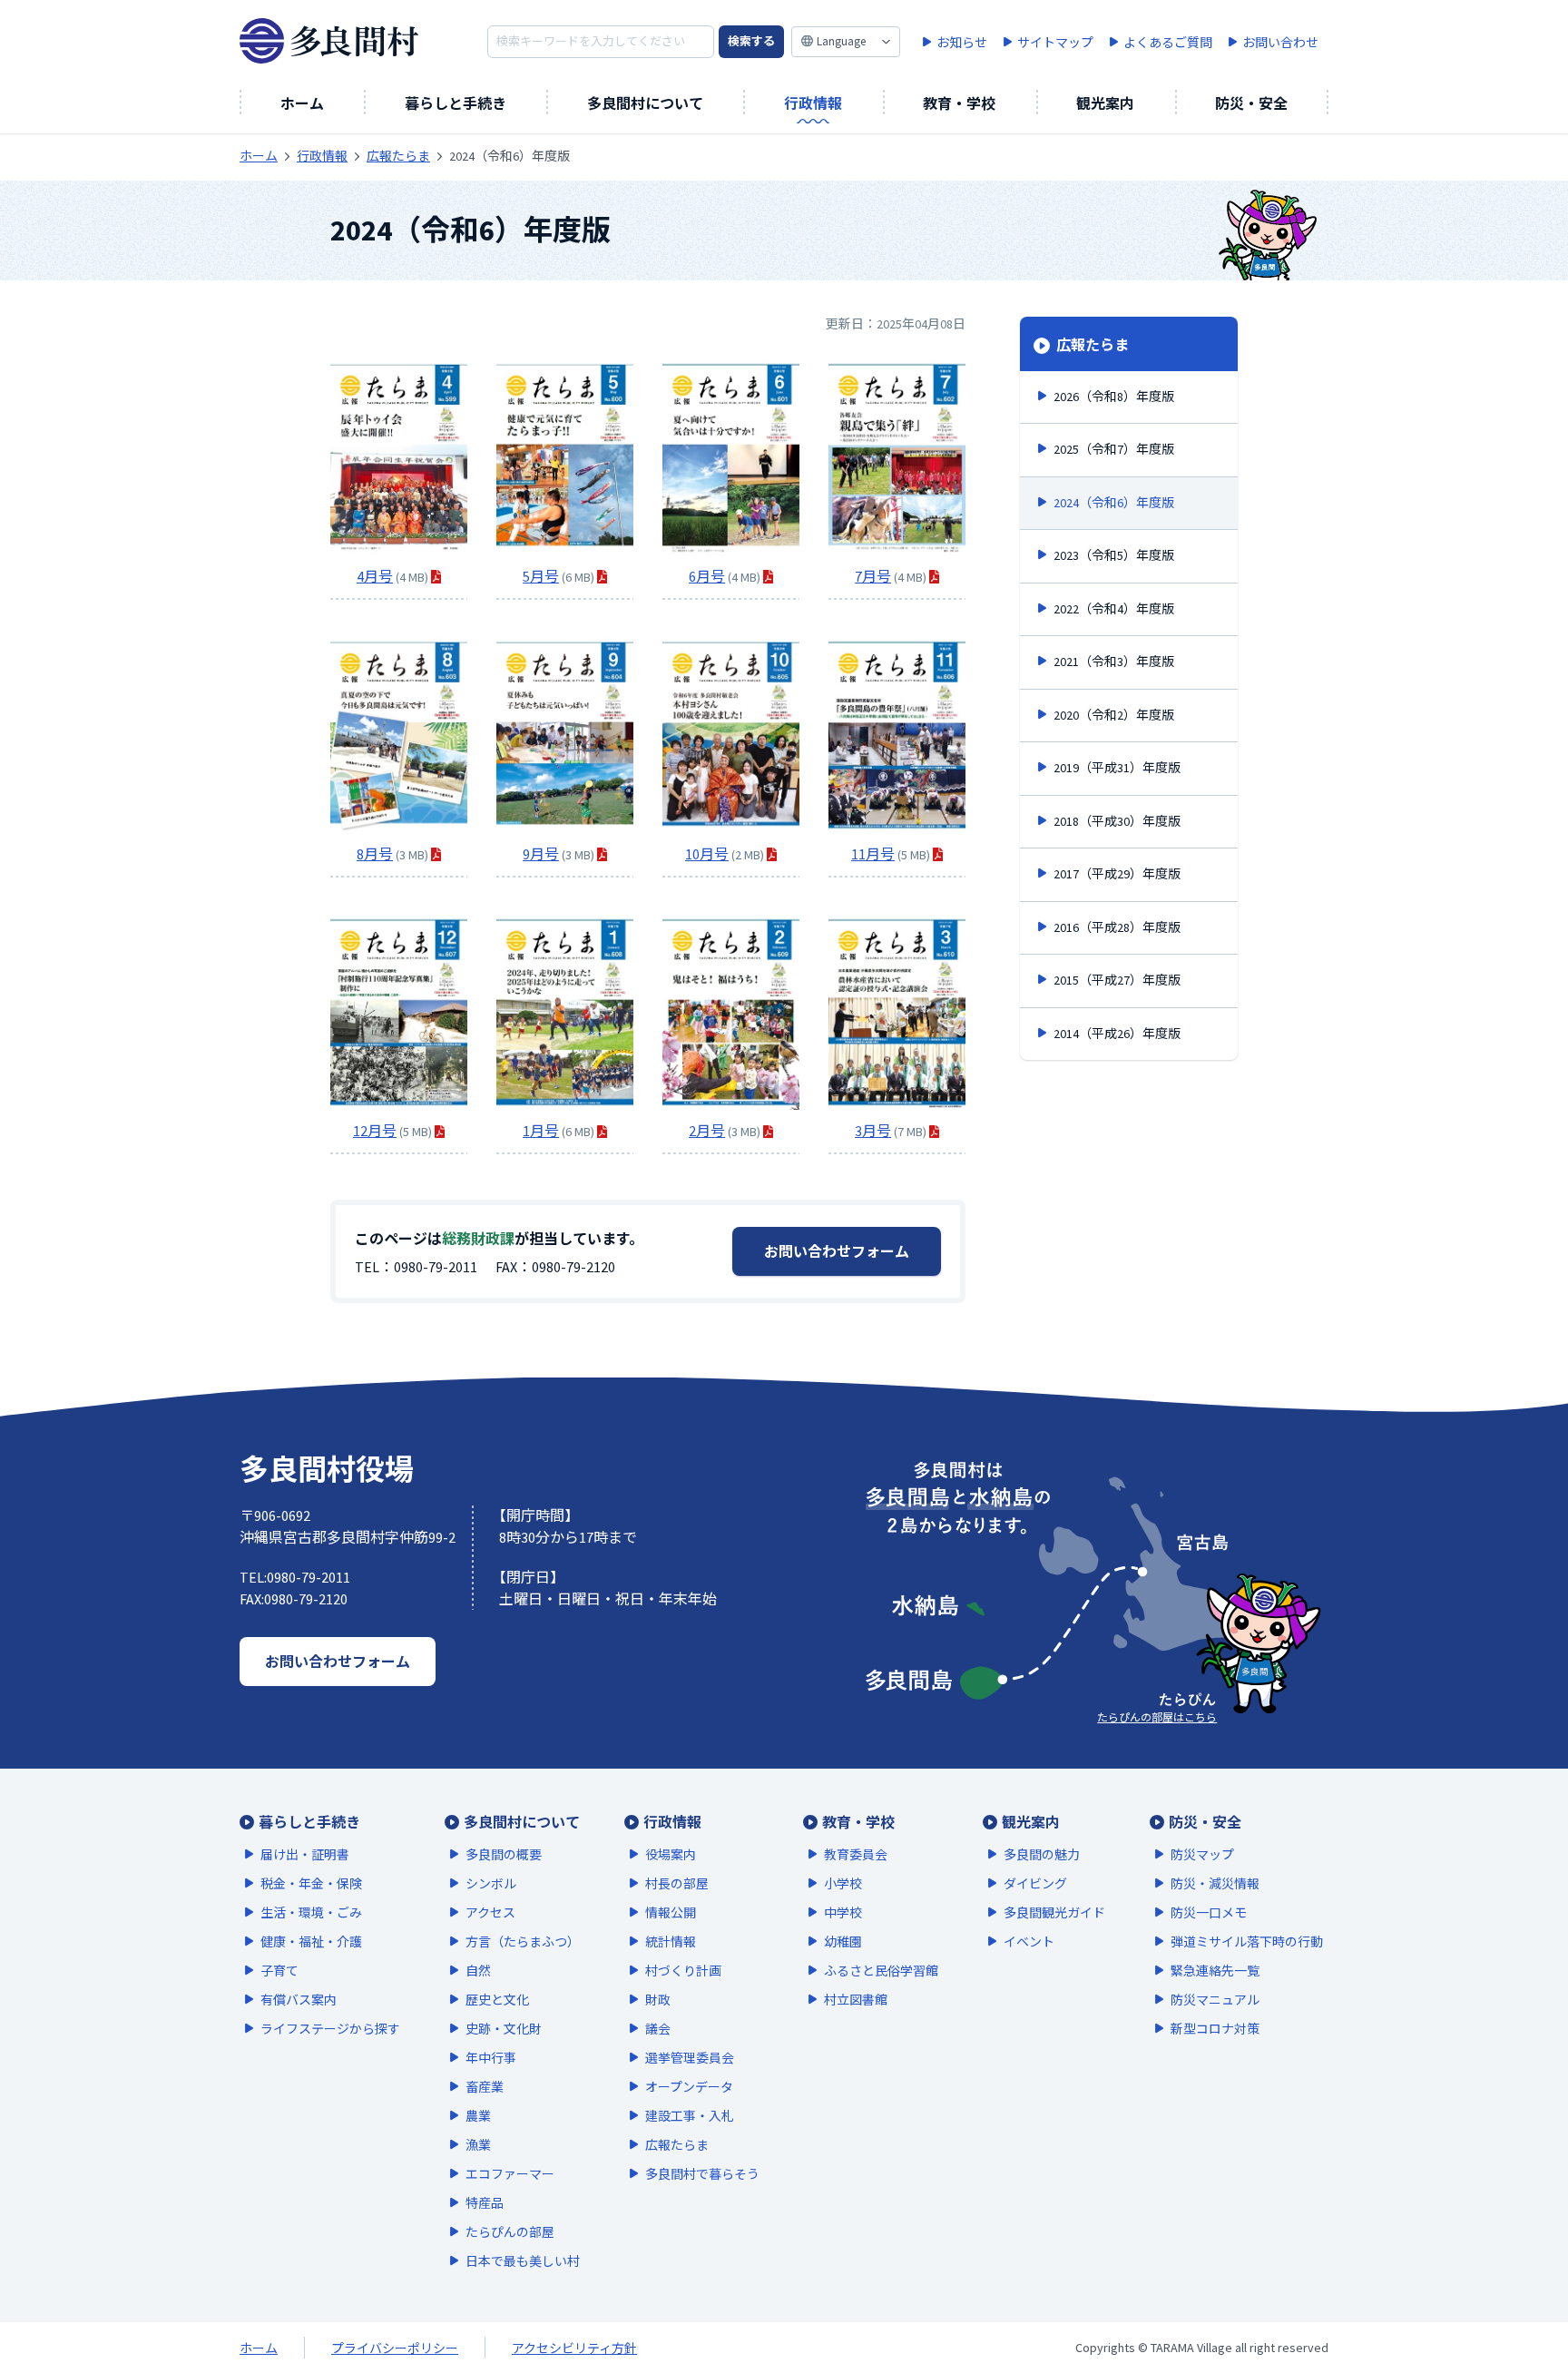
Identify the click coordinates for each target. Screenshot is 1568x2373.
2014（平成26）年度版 (1117, 1034)
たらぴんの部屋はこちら (1157, 1717)
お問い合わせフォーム (837, 1251)
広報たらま (1091, 345)
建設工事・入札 (690, 2116)
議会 (658, 2029)
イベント (1029, 1942)
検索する (751, 41)
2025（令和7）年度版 (1114, 449)
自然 (478, 1971)
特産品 (485, 2203)
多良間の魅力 (1042, 1855)
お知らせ (962, 43)
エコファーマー (510, 2174)
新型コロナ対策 (1215, 2029)
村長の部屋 (677, 1884)
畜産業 (485, 2087)
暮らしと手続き (456, 103)
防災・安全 (1251, 103)
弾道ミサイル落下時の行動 (1247, 1942)
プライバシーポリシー (395, 2348)
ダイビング (1035, 1884)
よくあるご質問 (1168, 43)
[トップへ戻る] (1514, 2309)
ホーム (302, 103)
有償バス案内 (299, 2000)
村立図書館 (856, 2000)
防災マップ (1202, 1855)
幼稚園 (843, 1942)
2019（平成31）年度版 (1117, 768)
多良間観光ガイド (1054, 1913)
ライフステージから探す (330, 2029)
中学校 (843, 1913)
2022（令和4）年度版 (1114, 609)
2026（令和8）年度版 (1114, 397)
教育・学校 (959, 103)
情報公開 (671, 1913)
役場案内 (671, 1855)
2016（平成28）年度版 (1117, 927)
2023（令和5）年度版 (1114, 555)
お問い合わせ (1280, 43)
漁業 (478, 2145)
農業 (478, 2116)
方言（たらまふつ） (523, 1942)
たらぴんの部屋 (510, 2232)
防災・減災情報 (1215, 1884)
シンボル (491, 1884)
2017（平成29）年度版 (1117, 874)
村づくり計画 (683, 1971)
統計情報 (671, 1942)
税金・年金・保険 (311, 1884)
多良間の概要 (504, 1855)
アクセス (490, 1913)
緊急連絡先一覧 (1215, 1971)
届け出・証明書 (305, 1855)
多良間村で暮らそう (702, 2174)
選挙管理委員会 (690, 2058)
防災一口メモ (1209, 1913)
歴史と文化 (497, 2000)
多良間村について (645, 103)
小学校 (843, 1884)
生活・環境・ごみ (311, 1913)
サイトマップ (1055, 43)
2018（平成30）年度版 (1117, 821)
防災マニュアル (1215, 2000)
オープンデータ (689, 2087)
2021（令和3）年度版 (1114, 662)
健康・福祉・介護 (311, 1942)
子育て (279, 1971)
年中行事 (491, 2058)
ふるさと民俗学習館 (881, 1971)
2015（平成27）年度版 (1117, 980)
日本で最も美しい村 (523, 2261)
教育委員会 (856, 1855)
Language (841, 41)
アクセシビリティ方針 (574, 2348)
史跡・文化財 (504, 2029)
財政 (658, 2000)
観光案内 (1105, 103)
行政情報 (813, 103)
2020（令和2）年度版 (1114, 715)
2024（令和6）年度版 (1114, 503)
